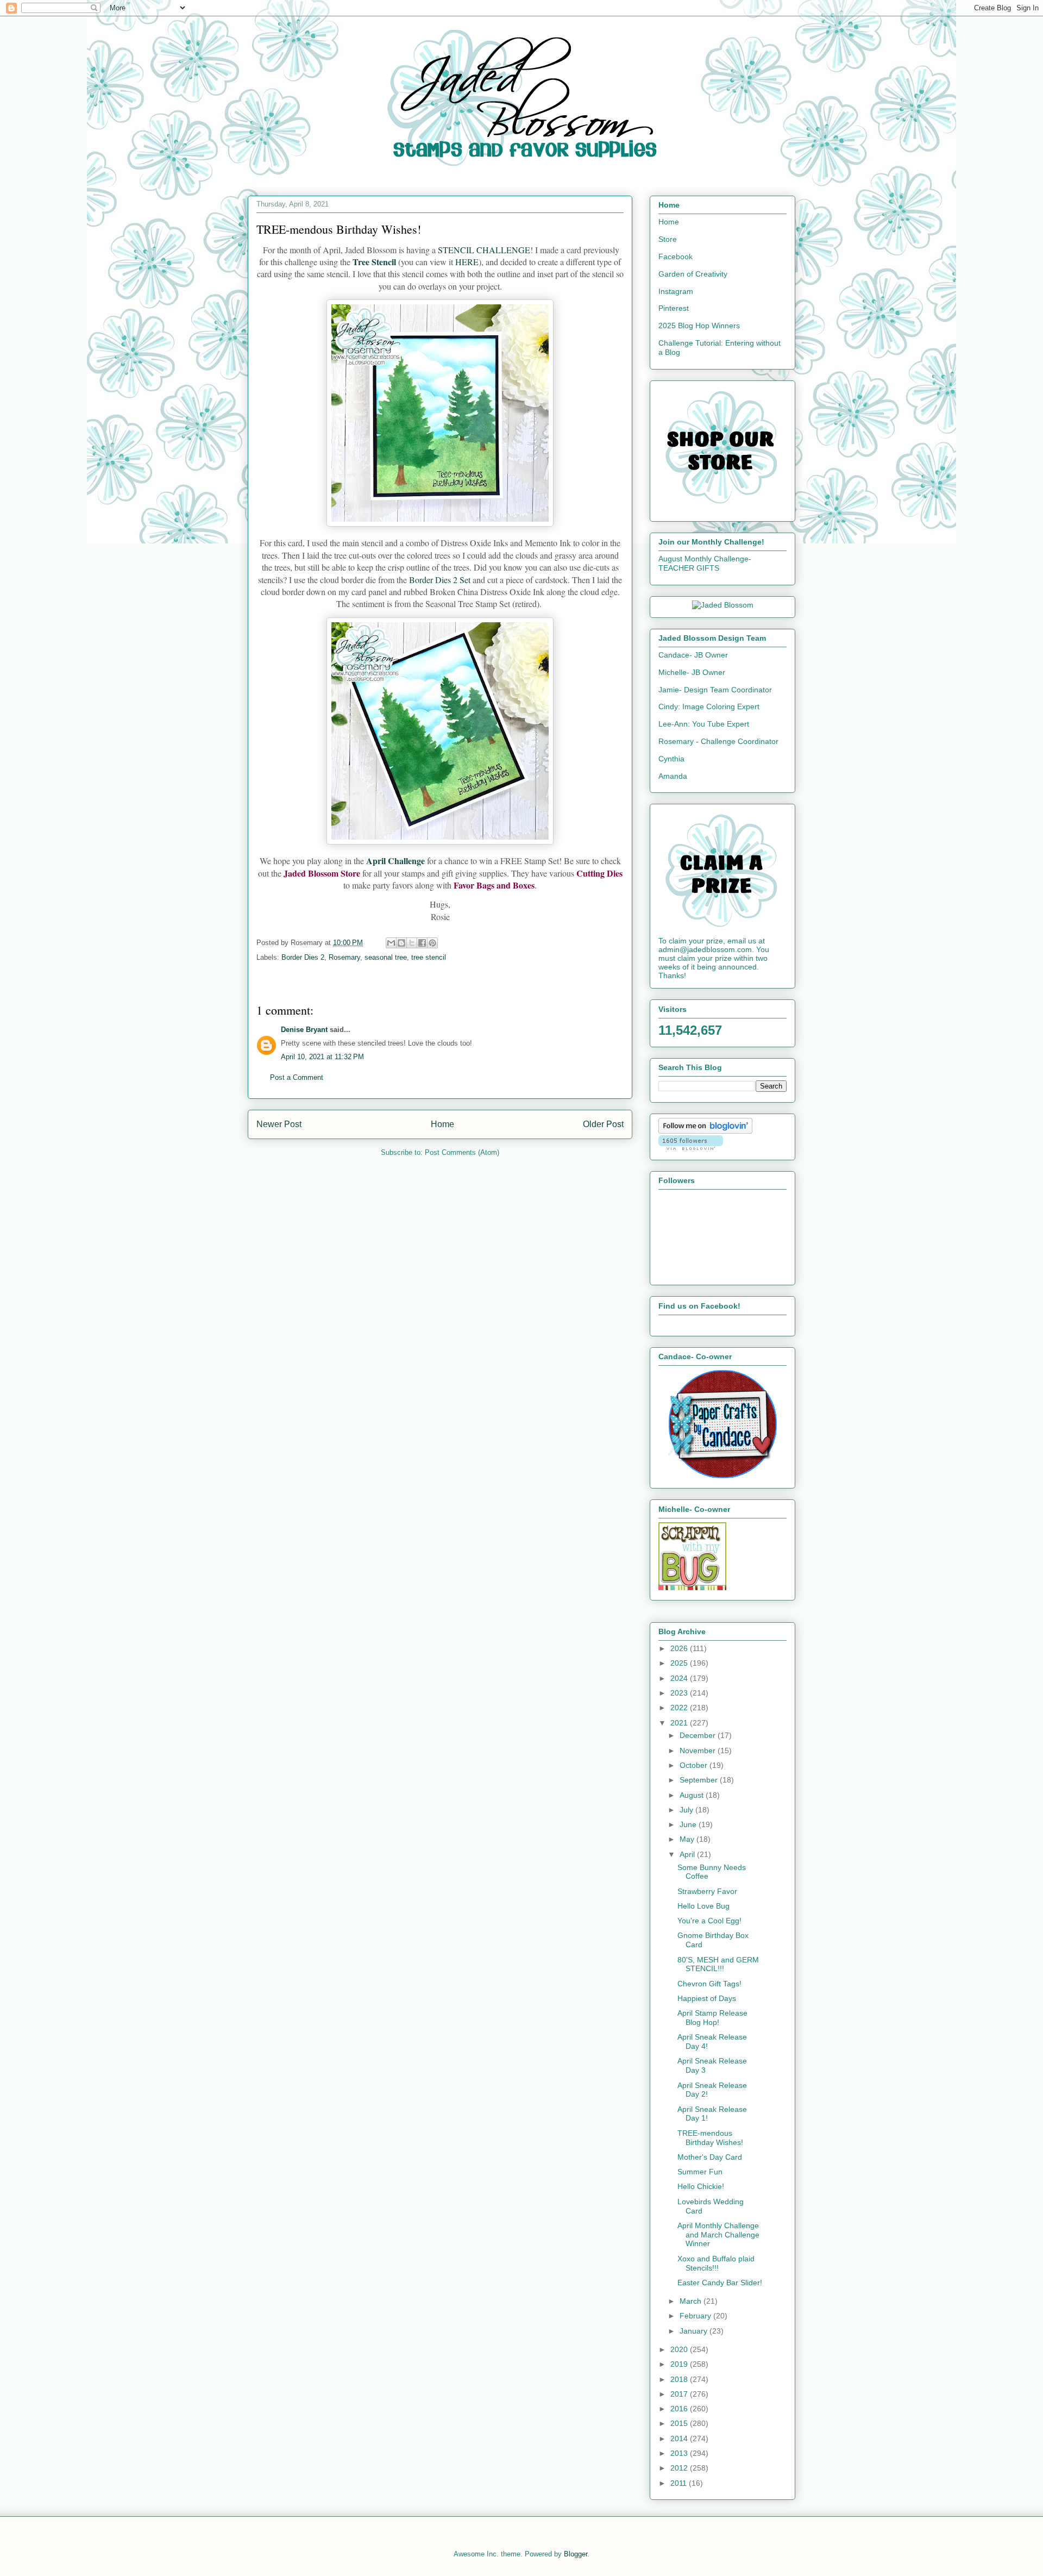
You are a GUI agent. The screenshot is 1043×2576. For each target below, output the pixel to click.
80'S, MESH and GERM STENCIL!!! (718, 1964)
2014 (680, 2439)
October (695, 1765)
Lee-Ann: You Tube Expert (704, 724)
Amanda (673, 776)
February (696, 2316)
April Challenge (395, 861)
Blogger (576, 2554)
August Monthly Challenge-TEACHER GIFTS (705, 563)
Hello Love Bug (703, 1906)
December (699, 1735)
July (687, 1810)
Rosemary (344, 957)
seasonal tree (386, 957)
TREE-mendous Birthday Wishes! (710, 2138)
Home (442, 1124)
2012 (680, 2468)
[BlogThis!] (401, 943)
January (695, 2331)
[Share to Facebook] (422, 943)
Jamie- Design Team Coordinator (715, 690)
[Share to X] (412, 943)
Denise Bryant (304, 1030)
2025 (680, 1663)
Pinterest (674, 308)
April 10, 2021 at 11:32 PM (322, 1057)
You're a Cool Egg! (709, 1921)
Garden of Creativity (693, 274)
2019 (680, 2364)
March (692, 2301)
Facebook (676, 257)
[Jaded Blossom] (723, 605)
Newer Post (279, 1124)
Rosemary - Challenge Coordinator (718, 741)
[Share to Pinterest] (432, 943)
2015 (680, 2423)
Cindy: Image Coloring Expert (709, 706)
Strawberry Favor (707, 1891)
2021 (680, 1723)
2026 (680, 1648)
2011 (680, 2483)
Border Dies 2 (303, 957)
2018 (680, 2379)
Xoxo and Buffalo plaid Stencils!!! (716, 2263)
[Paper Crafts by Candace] (722, 1475)
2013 (680, 2453)
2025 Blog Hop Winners (699, 326)
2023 (680, 1693)
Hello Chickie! (701, 2186)
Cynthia (671, 759)
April (688, 1854)
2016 (680, 2409)
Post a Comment (297, 1077)
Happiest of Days (707, 1998)
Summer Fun (700, 2172)
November (699, 1750)
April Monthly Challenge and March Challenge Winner (718, 2235)
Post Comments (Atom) (462, 1152)
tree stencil (429, 957)
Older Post (603, 1124)
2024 (680, 1678)
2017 (680, 2394)
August (693, 1795)
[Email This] (391, 943)
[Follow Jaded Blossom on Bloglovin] (705, 1131)
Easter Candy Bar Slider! (720, 2283)
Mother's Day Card (710, 2157)
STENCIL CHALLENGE (484, 250)
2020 (680, 2349)
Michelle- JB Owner (692, 672)
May (688, 1839)
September (700, 1780)
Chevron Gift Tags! (709, 1984)
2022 (680, 1708)
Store (668, 239)
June (689, 1824)
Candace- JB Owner (693, 655)
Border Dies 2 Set (440, 580)
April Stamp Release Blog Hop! (712, 2018)
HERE (467, 262)
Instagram (676, 291)
